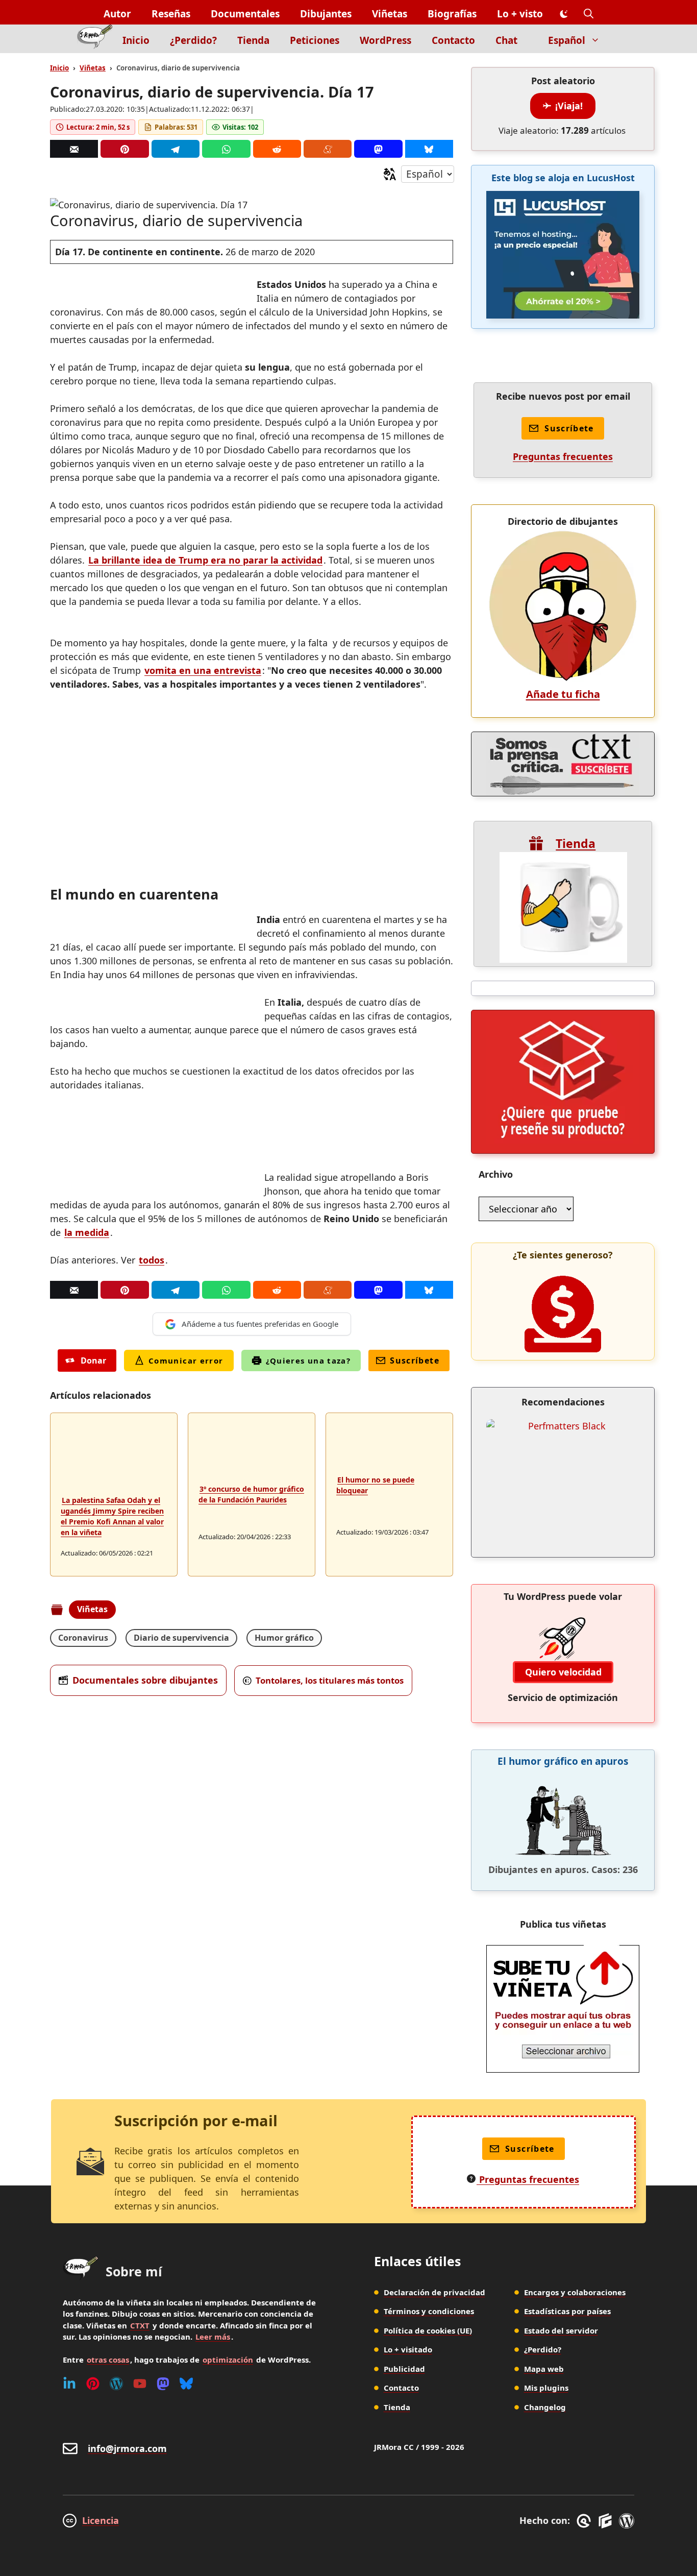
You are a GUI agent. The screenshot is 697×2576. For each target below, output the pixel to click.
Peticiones (315, 40)
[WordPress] (116, 2384)
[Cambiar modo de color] (563, 14)
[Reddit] (277, 149)
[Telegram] (176, 149)
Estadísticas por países (567, 2311)
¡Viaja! (569, 106)
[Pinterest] (125, 149)
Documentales (245, 14)
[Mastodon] (378, 149)
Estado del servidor (561, 2330)
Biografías (452, 14)
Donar (93, 1360)
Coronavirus (83, 1638)
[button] (589, 14)
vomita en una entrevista (203, 670)
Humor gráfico (284, 1638)
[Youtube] (140, 2384)
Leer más (213, 2337)
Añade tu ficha (563, 694)
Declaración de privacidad (434, 2292)
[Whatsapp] (226, 149)
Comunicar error (186, 1360)
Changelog (545, 2407)
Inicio (136, 40)
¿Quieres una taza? (308, 1360)
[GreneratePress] (586, 2521)
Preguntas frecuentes (563, 456)
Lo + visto (520, 14)
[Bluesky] (429, 149)
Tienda (253, 40)
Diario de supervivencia (181, 1638)
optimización (228, 2360)
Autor (117, 14)
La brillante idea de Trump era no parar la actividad (205, 560)
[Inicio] (95, 39)
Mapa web (544, 2369)
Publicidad (404, 2369)
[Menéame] (328, 149)
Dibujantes (326, 14)
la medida (87, 1232)
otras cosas (108, 2360)
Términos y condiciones (429, 2311)
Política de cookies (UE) (428, 2330)
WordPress (385, 40)
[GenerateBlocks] (607, 2521)
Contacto (453, 40)
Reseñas (171, 14)
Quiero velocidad (563, 1672)
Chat (506, 40)
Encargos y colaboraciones (575, 2292)
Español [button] (567, 40)
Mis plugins (546, 2388)
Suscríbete (415, 1360)
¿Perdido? (193, 40)
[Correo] (74, 149)
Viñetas (390, 14)
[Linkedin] (69, 2384)
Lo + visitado (408, 2349)
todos (152, 1260)
